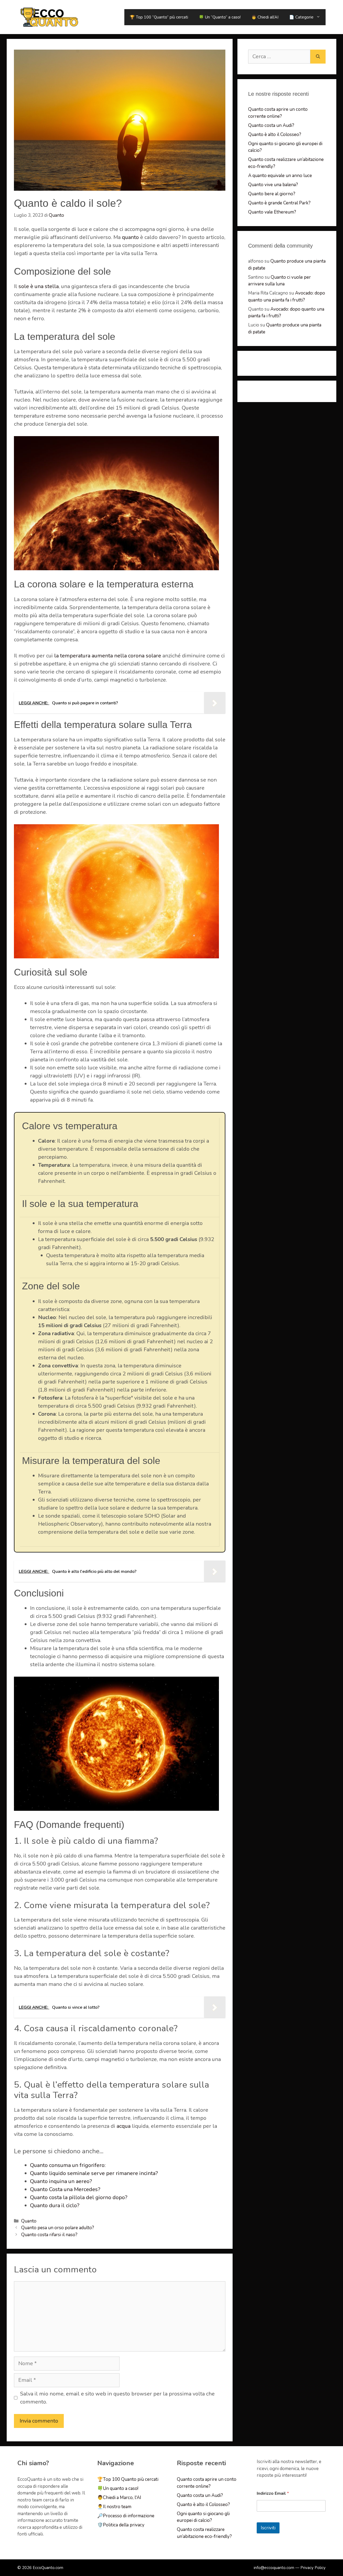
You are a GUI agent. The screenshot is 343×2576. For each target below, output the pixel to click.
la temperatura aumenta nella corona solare (108, 656)
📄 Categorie (301, 17)
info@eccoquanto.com (274, 2568)
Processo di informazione (129, 2516)
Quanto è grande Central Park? (279, 203)
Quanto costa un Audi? (271, 125)
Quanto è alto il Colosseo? (275, 135)
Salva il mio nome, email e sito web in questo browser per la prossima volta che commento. (117, 2398)
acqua (124, 2126)
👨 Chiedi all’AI (265, 17)
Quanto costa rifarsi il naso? (49, 2235)
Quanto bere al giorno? (272, 194)
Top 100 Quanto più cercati (131, 2479)
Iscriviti (268, 2528)
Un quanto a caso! (121, 2488)
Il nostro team (117, 2507)
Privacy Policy (313, 2568)
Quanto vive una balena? (273, 185)
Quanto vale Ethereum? (272, 212)
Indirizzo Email (273, 2493)
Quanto (29, 2221)
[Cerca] (318, 57)
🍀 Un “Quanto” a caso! (220, 17)
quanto (130, 237)
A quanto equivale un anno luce (280, 176)
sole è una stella (39, 286)
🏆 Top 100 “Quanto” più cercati (159, 17)
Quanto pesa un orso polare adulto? (58, 2228)
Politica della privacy (124, 2525)
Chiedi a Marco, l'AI (122, 2498)
